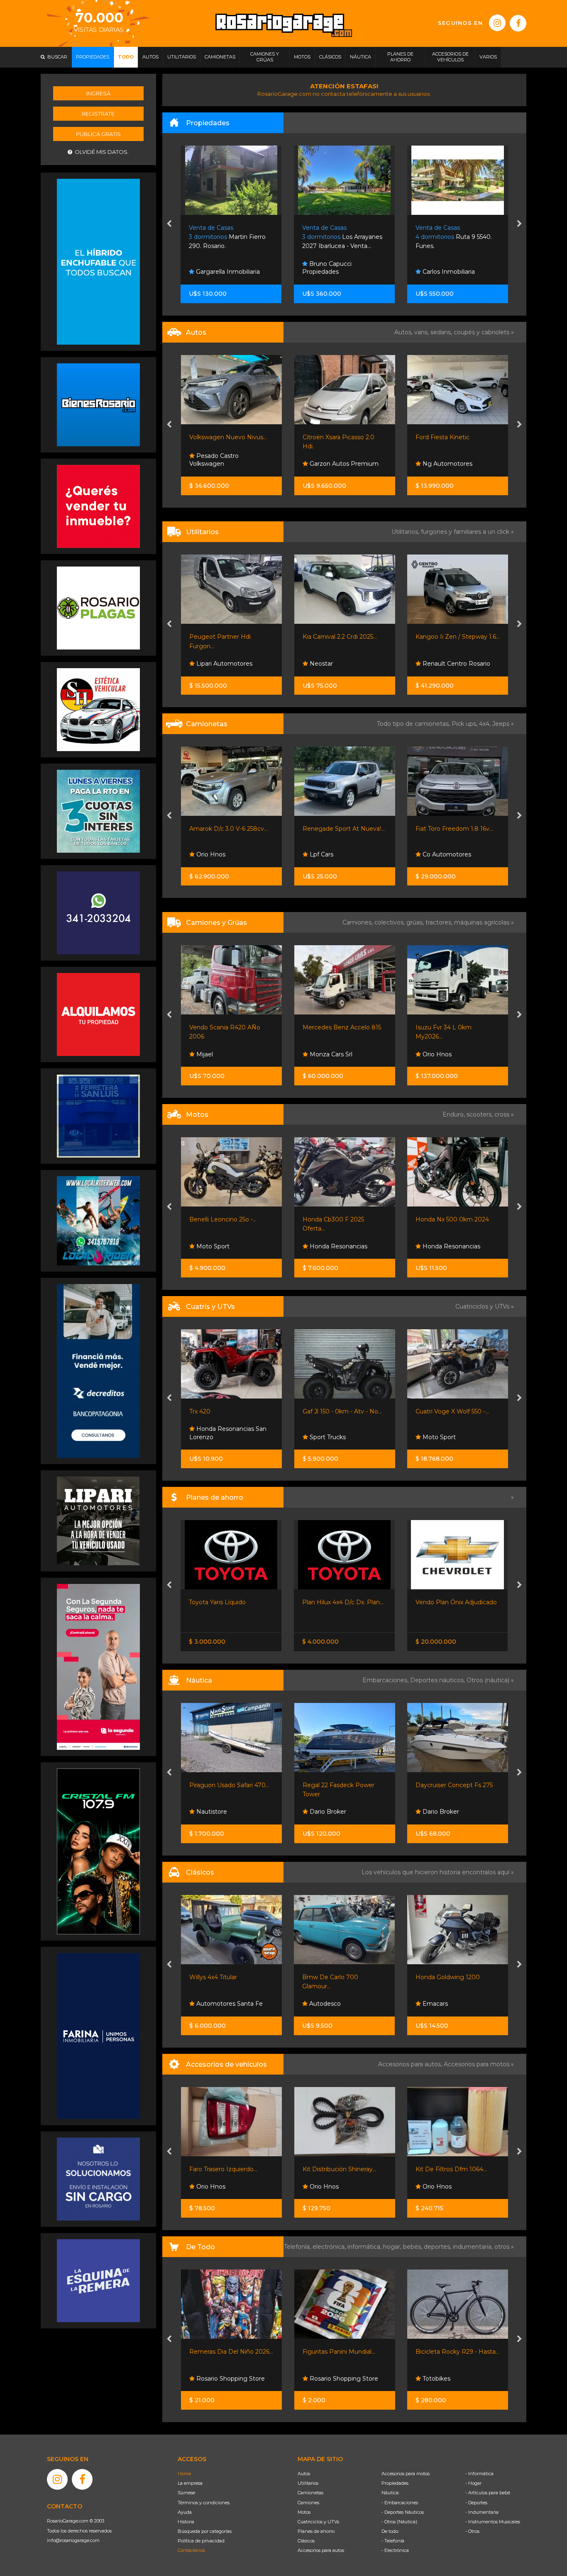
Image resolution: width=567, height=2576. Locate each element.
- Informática (479, 2474)
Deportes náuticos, (438, 1680)
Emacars (434, 854)
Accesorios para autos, (411, 2064)
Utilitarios (308, 2483)
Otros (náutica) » (490, 1680)
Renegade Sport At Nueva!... (230, 829)
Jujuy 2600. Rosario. (452, 237)
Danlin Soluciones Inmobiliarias (445, 268)
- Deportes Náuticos (403, 2512)
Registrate (98, 114)
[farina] (98, 2036)
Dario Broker (214, 1812)
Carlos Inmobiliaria (335, 272)
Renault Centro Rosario (342, 664)
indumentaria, (474, 2247)
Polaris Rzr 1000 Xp (444, 1411)
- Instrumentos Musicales (493, 2522)
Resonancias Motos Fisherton (447, 1242)
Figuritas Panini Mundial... (339, 2352)
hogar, (393, 2247)
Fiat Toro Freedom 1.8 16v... (341, 829)
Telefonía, (298, 2247)
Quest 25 (428, 1785)
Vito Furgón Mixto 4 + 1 (449, 637)
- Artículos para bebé (488, 2493)
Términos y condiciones (204, 2503)
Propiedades (395, 2483)
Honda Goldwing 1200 (334, 1977)
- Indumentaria (482, 2512)
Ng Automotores (333, 464)
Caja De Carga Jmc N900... (454, 1027)
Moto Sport (325, 1437)
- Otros (472, 2531)
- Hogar (473, 2483)
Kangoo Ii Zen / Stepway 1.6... (344, 637)
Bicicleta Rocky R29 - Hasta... (457, 2352)
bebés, (413, 2247)
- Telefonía (393, 2541)
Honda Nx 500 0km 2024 (339, 1219)
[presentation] (169, 224)
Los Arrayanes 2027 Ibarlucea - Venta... (229, 237)
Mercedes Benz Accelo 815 (229, 1027)
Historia (186, 2522)
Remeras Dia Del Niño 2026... (231, 2352)
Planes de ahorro (316, 2531)
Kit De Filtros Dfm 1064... (357, 2169)
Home (184, 2474)
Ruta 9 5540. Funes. (341, 237)
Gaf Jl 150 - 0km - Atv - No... (229, 1411)
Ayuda (185, 2512)
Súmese (186, 2493)
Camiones (308, 2503)
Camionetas (310, 2493)
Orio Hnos (436, 464)
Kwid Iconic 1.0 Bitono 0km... (457, 437)
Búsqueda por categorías (205, 2531)
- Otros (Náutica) (399, 2522)
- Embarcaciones (400, 2503)
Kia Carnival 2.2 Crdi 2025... (226, 637)
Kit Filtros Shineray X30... (469, 2169)
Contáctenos (191, 2550)
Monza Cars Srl (217, 1054)
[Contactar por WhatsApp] (98, 404)
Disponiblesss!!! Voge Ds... (452, 1219)
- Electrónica (395, 2550)
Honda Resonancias (224, 1246)
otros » (504, 2247)
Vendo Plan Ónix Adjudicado (343, 1602)
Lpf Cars (207, 854)
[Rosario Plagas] (98, 608)
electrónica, (330, 2247)
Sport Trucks (214, 1437)
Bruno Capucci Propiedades (214, 268)
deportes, (438, 2247)
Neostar (207, 664)
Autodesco (211, 2004)
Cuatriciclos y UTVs (318, 2522)
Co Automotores (333, 854)
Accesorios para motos (477, 2064)
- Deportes (476, 2503)
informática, (365, 2247)
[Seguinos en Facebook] (518, 23)
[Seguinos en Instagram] (497, 23)
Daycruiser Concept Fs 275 (341, 1785)
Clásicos (306, 2541)
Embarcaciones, (386, 1680)
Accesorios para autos (321, 2550)
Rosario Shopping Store (230, 2379)
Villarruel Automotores (454, 664)
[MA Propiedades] (98, 506)
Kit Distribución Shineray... (245, 2169)
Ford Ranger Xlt (438, 829)
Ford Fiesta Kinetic (329, 437)
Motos (304, 2512)
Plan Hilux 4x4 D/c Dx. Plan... (230, 1602)
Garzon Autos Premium (230, 464)
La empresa (190, 2483)
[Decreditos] (98, 1370)
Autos (304, 2474)
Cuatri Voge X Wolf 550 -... (339, 1411)
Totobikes (436, 2379)
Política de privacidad (201, 2541)
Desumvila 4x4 (443, 1437)
